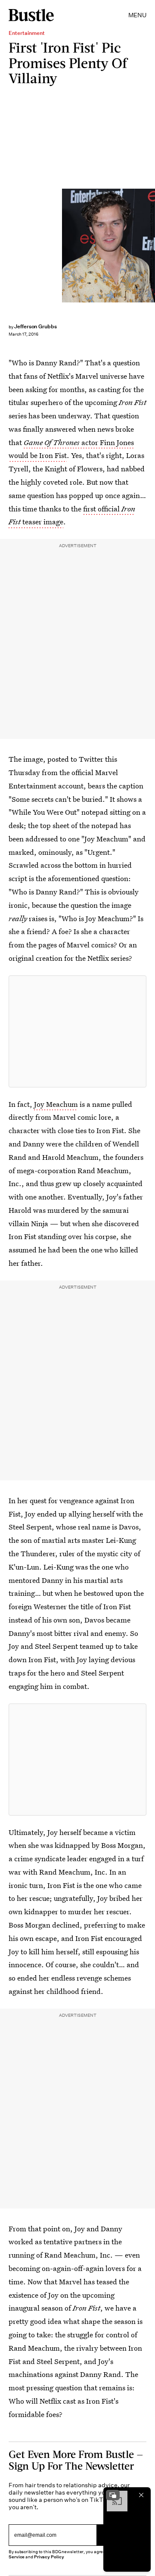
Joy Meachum (56, 1104)
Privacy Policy (49, 2557)
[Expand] (113, 2495)
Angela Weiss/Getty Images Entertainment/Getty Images (151, 245)
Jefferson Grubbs (36, 326)
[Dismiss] (141, 2495)
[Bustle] (31, 15)
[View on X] (77, 1031)
